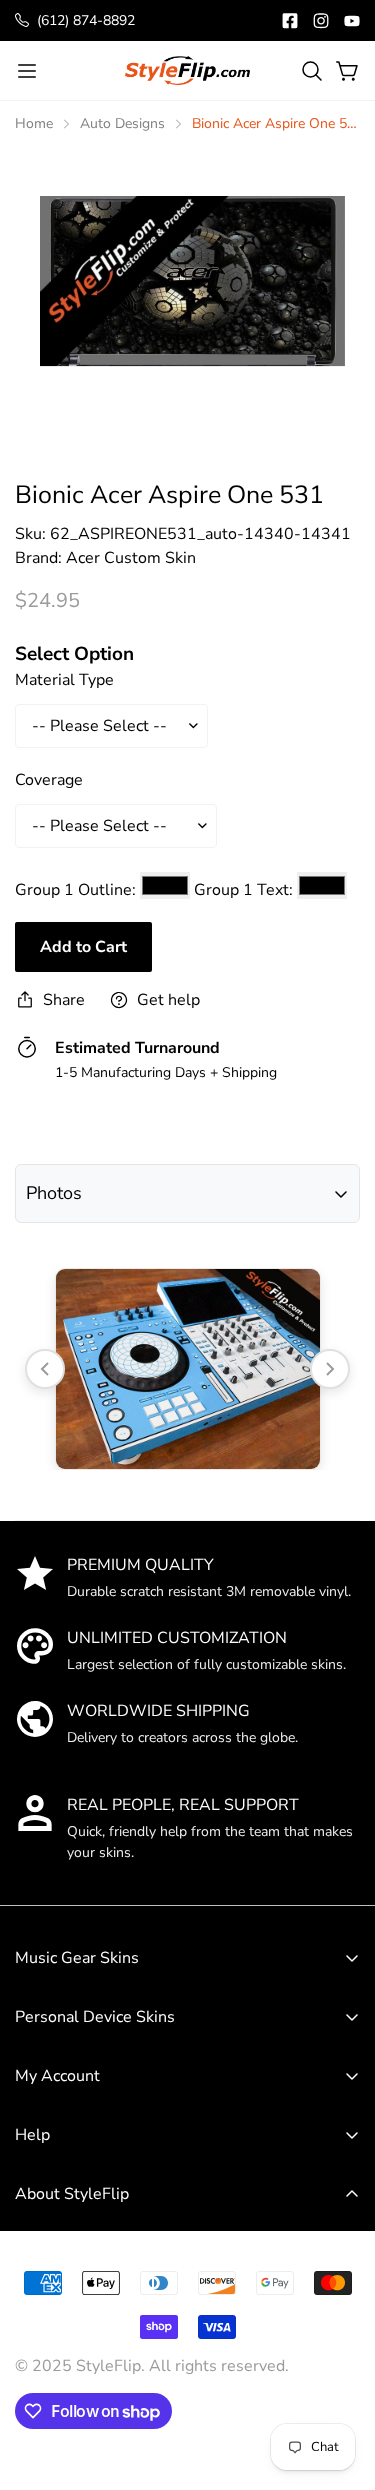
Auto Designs (122, 123)
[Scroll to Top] (339, 2342)
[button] (312, 71)
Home (34, 123)
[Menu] (27, 71)
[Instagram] (321, 21)
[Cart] (348, 71)
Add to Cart (83, 947)
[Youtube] (352, 21)
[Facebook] (290, 21)
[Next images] (330, 1369)
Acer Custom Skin (131, 558)
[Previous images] (45, 1369)
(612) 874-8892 (86, 20)
